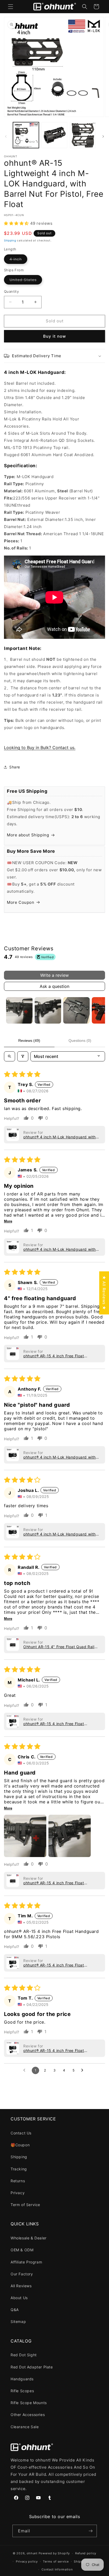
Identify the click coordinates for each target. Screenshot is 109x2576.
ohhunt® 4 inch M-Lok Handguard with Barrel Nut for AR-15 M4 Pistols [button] (60, 1137)
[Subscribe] (91, 2531)
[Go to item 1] (19, 1010)
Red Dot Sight (24, 2355)
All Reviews (21, 2286)
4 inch (18, 260)
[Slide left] (6, 136)
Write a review (54, 975)
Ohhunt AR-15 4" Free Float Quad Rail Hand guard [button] (59, 1647)
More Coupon (21, 902)
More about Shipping (28, 835)
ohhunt (32, 2553)
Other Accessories (28, 2415)
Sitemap (18, 2321)
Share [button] (15, 767)
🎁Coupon (20, 2145)
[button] (11, 7)
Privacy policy (27, 2561)
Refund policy (86, 2553)
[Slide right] (103, 136)
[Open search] (10, 1056)
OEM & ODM (22, 2250)
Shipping (10, 240)
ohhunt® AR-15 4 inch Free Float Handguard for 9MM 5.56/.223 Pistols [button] (59, 1356)
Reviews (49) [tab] (29, 1041)
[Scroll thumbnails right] (99, 1010)
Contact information (57, 2569)
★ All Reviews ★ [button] (104, 1293)
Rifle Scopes (22, 2391)
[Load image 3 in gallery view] (83, 135)
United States (26, 281)
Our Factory (22, 2274)
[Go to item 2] (48, 1010)
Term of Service (25, 2205)
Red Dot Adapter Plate (32, 2367)
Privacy (18, 2193)
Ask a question (54, 986)
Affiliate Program (26, 2262)
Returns (18, 2181)
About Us (19, 2298)
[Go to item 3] (76, 1010)
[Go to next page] (84, 2070)
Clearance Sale (25, 2427)
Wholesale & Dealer (29, 2238)
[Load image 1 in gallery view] (26, 135)
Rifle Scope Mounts (29, 2403)
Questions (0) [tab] (80, 1041)
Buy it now (54, 336)
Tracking (19, 2169)
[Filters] (23, 1056)
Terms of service (56, 2561)
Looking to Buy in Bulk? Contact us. (40, 748)
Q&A (15, 2310)
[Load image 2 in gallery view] (54, 135)
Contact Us (21, 2133)
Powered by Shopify (54, 2553)
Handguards (22, 2379)
